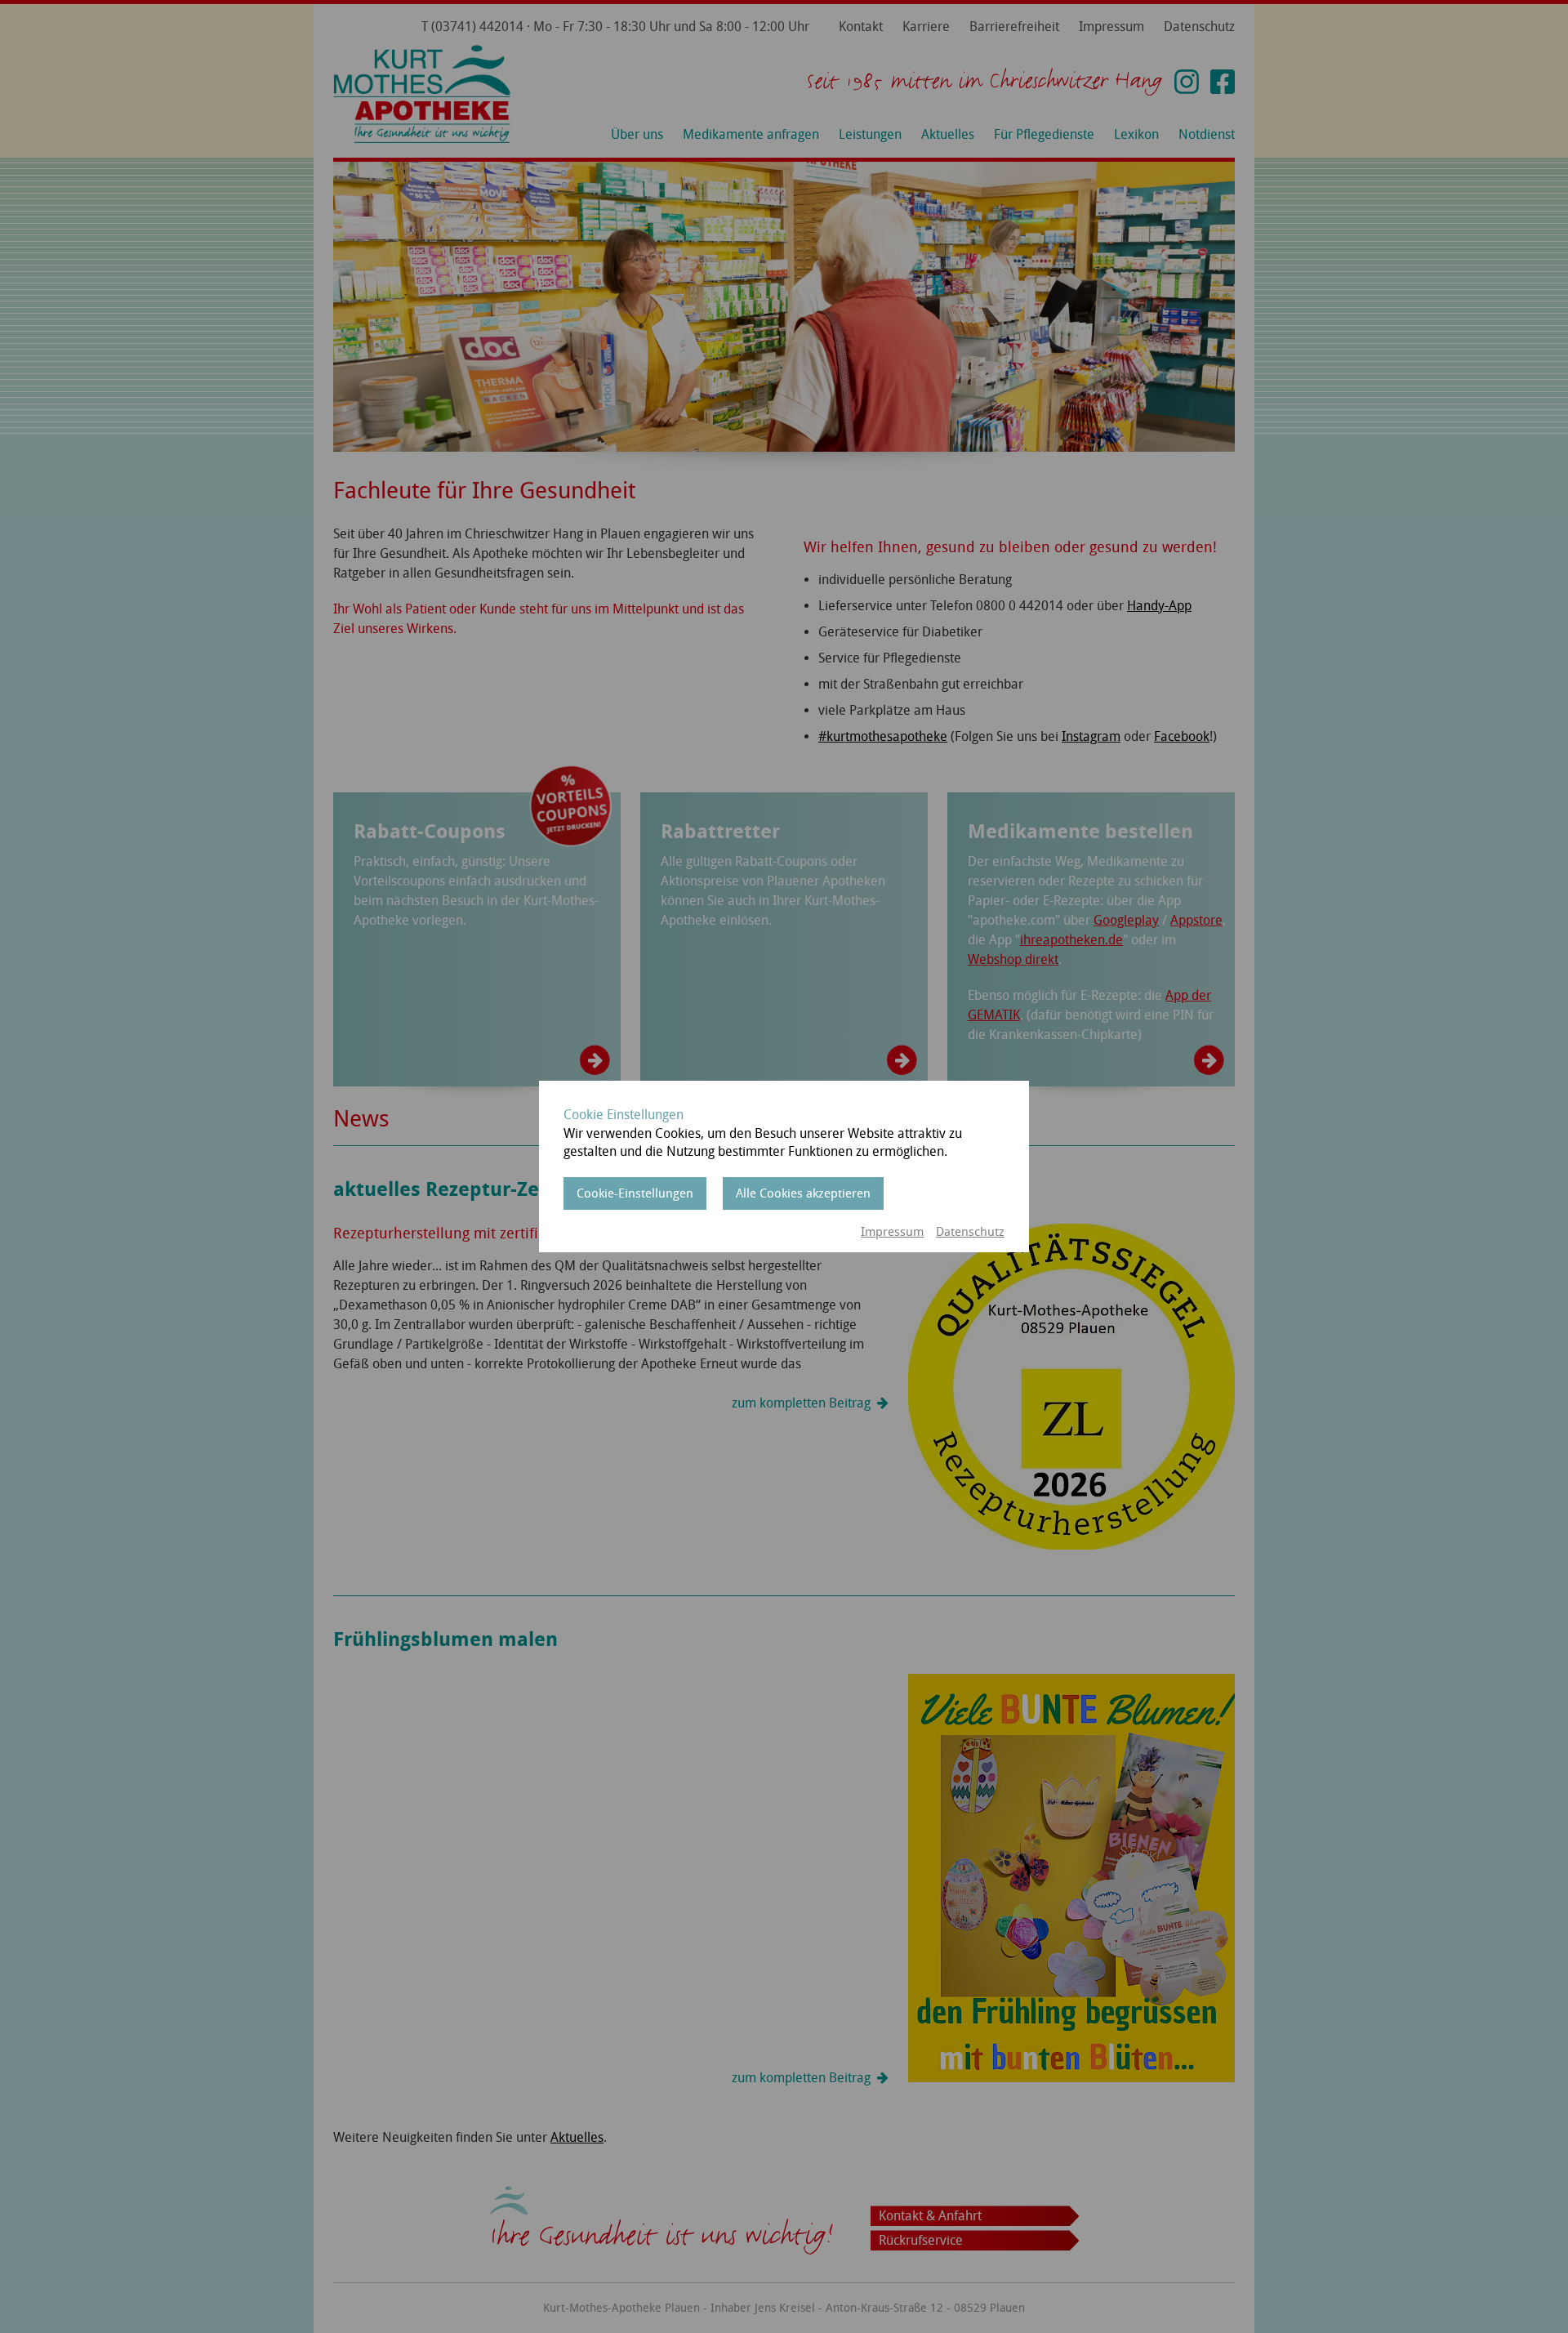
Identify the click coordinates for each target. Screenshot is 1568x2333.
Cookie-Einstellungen (635, 1193)
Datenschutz (970, 1232)
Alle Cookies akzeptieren (803, 1193)
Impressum (892, 1232)
